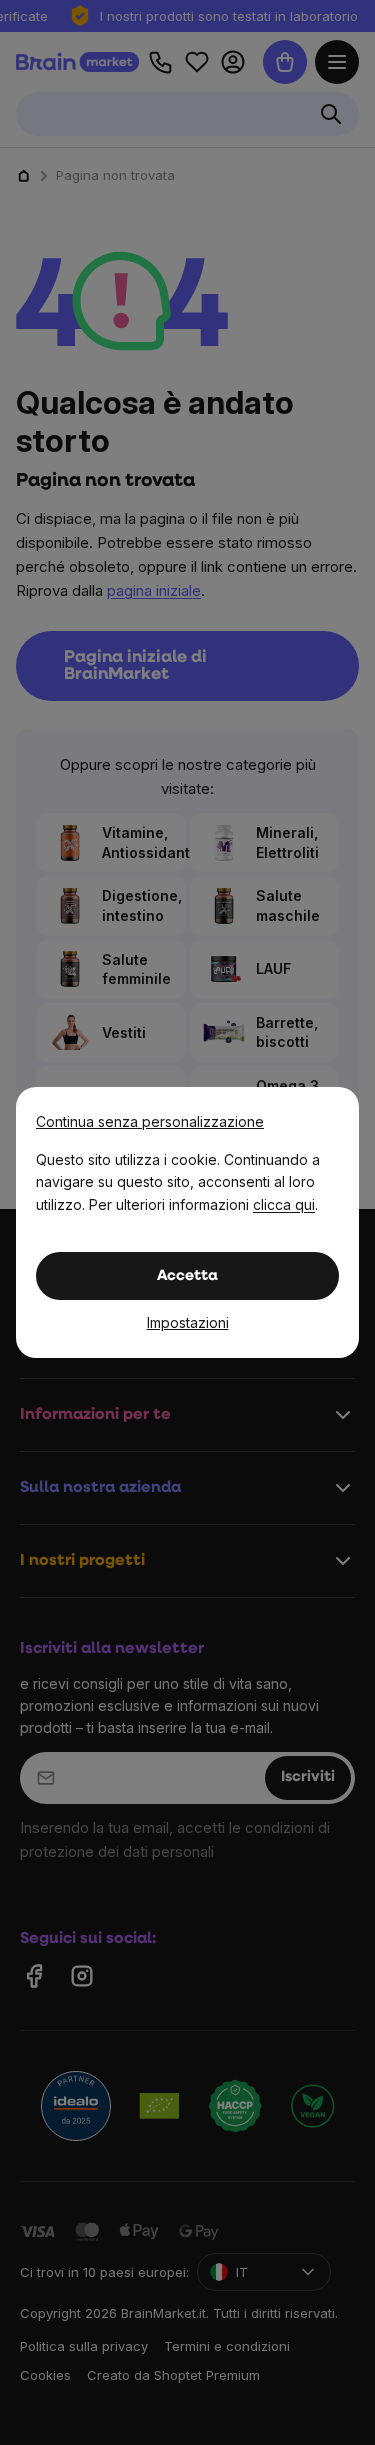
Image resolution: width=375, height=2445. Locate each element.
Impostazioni (188, 1322)
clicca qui (284, 1204)
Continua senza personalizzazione (150, 1121)
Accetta (187, 1276)
